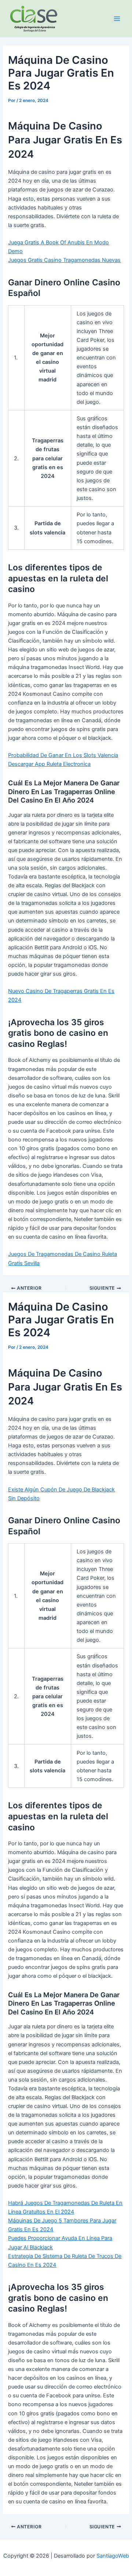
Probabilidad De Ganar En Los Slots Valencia (63, 755)
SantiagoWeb (113, 2556)
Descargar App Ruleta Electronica (49, 764)
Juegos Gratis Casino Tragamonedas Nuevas (64, 260)
